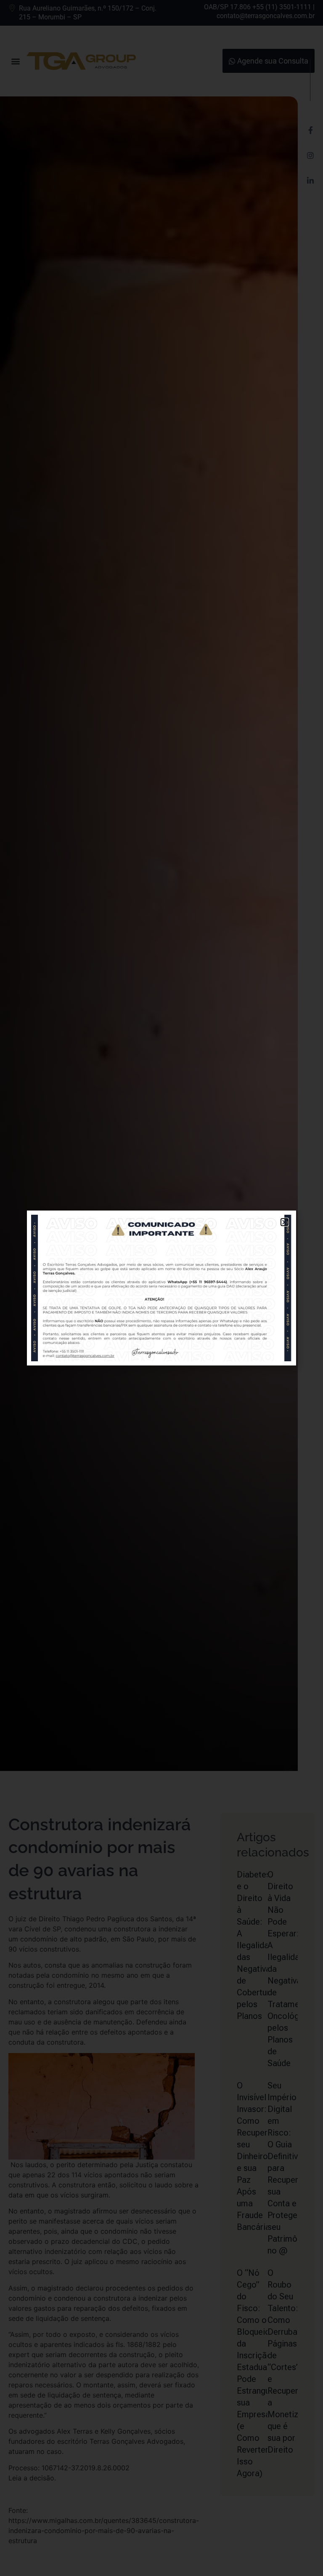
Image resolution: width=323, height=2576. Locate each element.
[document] (161, 1288)
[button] (285, 1222)
